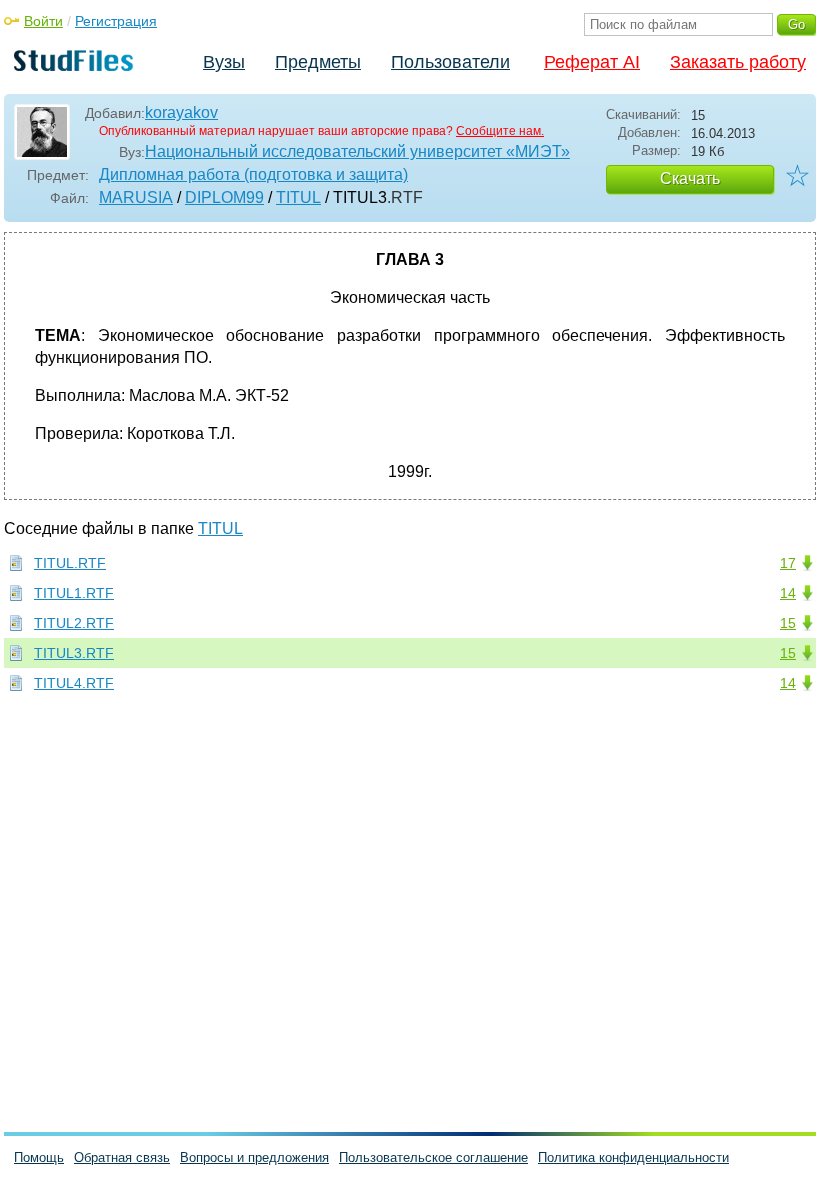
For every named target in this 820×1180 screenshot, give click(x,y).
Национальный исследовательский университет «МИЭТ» (357, 151)
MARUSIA (136, 197)
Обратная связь (122, 1157)
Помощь (39, 1157)
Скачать (690, 178)
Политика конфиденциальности (633, 1157)
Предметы (318, 62)
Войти (43, 21)
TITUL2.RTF (74, 623)
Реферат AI (592, 62)
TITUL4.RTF (74, 683)
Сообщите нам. (500, 131)
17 (788, 563)
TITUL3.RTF (74, 653)
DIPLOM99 (224, 197)
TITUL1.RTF (74, 593)
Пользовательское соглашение (433, 1157)
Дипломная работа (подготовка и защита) (253, 174)
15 (788, 623)
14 (788, 593)
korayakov (181, 112)
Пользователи (450, 62)
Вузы (224, 62)
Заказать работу (738, 62)
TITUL (298, 197)
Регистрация (116, 21)
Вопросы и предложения (254, 1157)
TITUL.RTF (70, 563)
